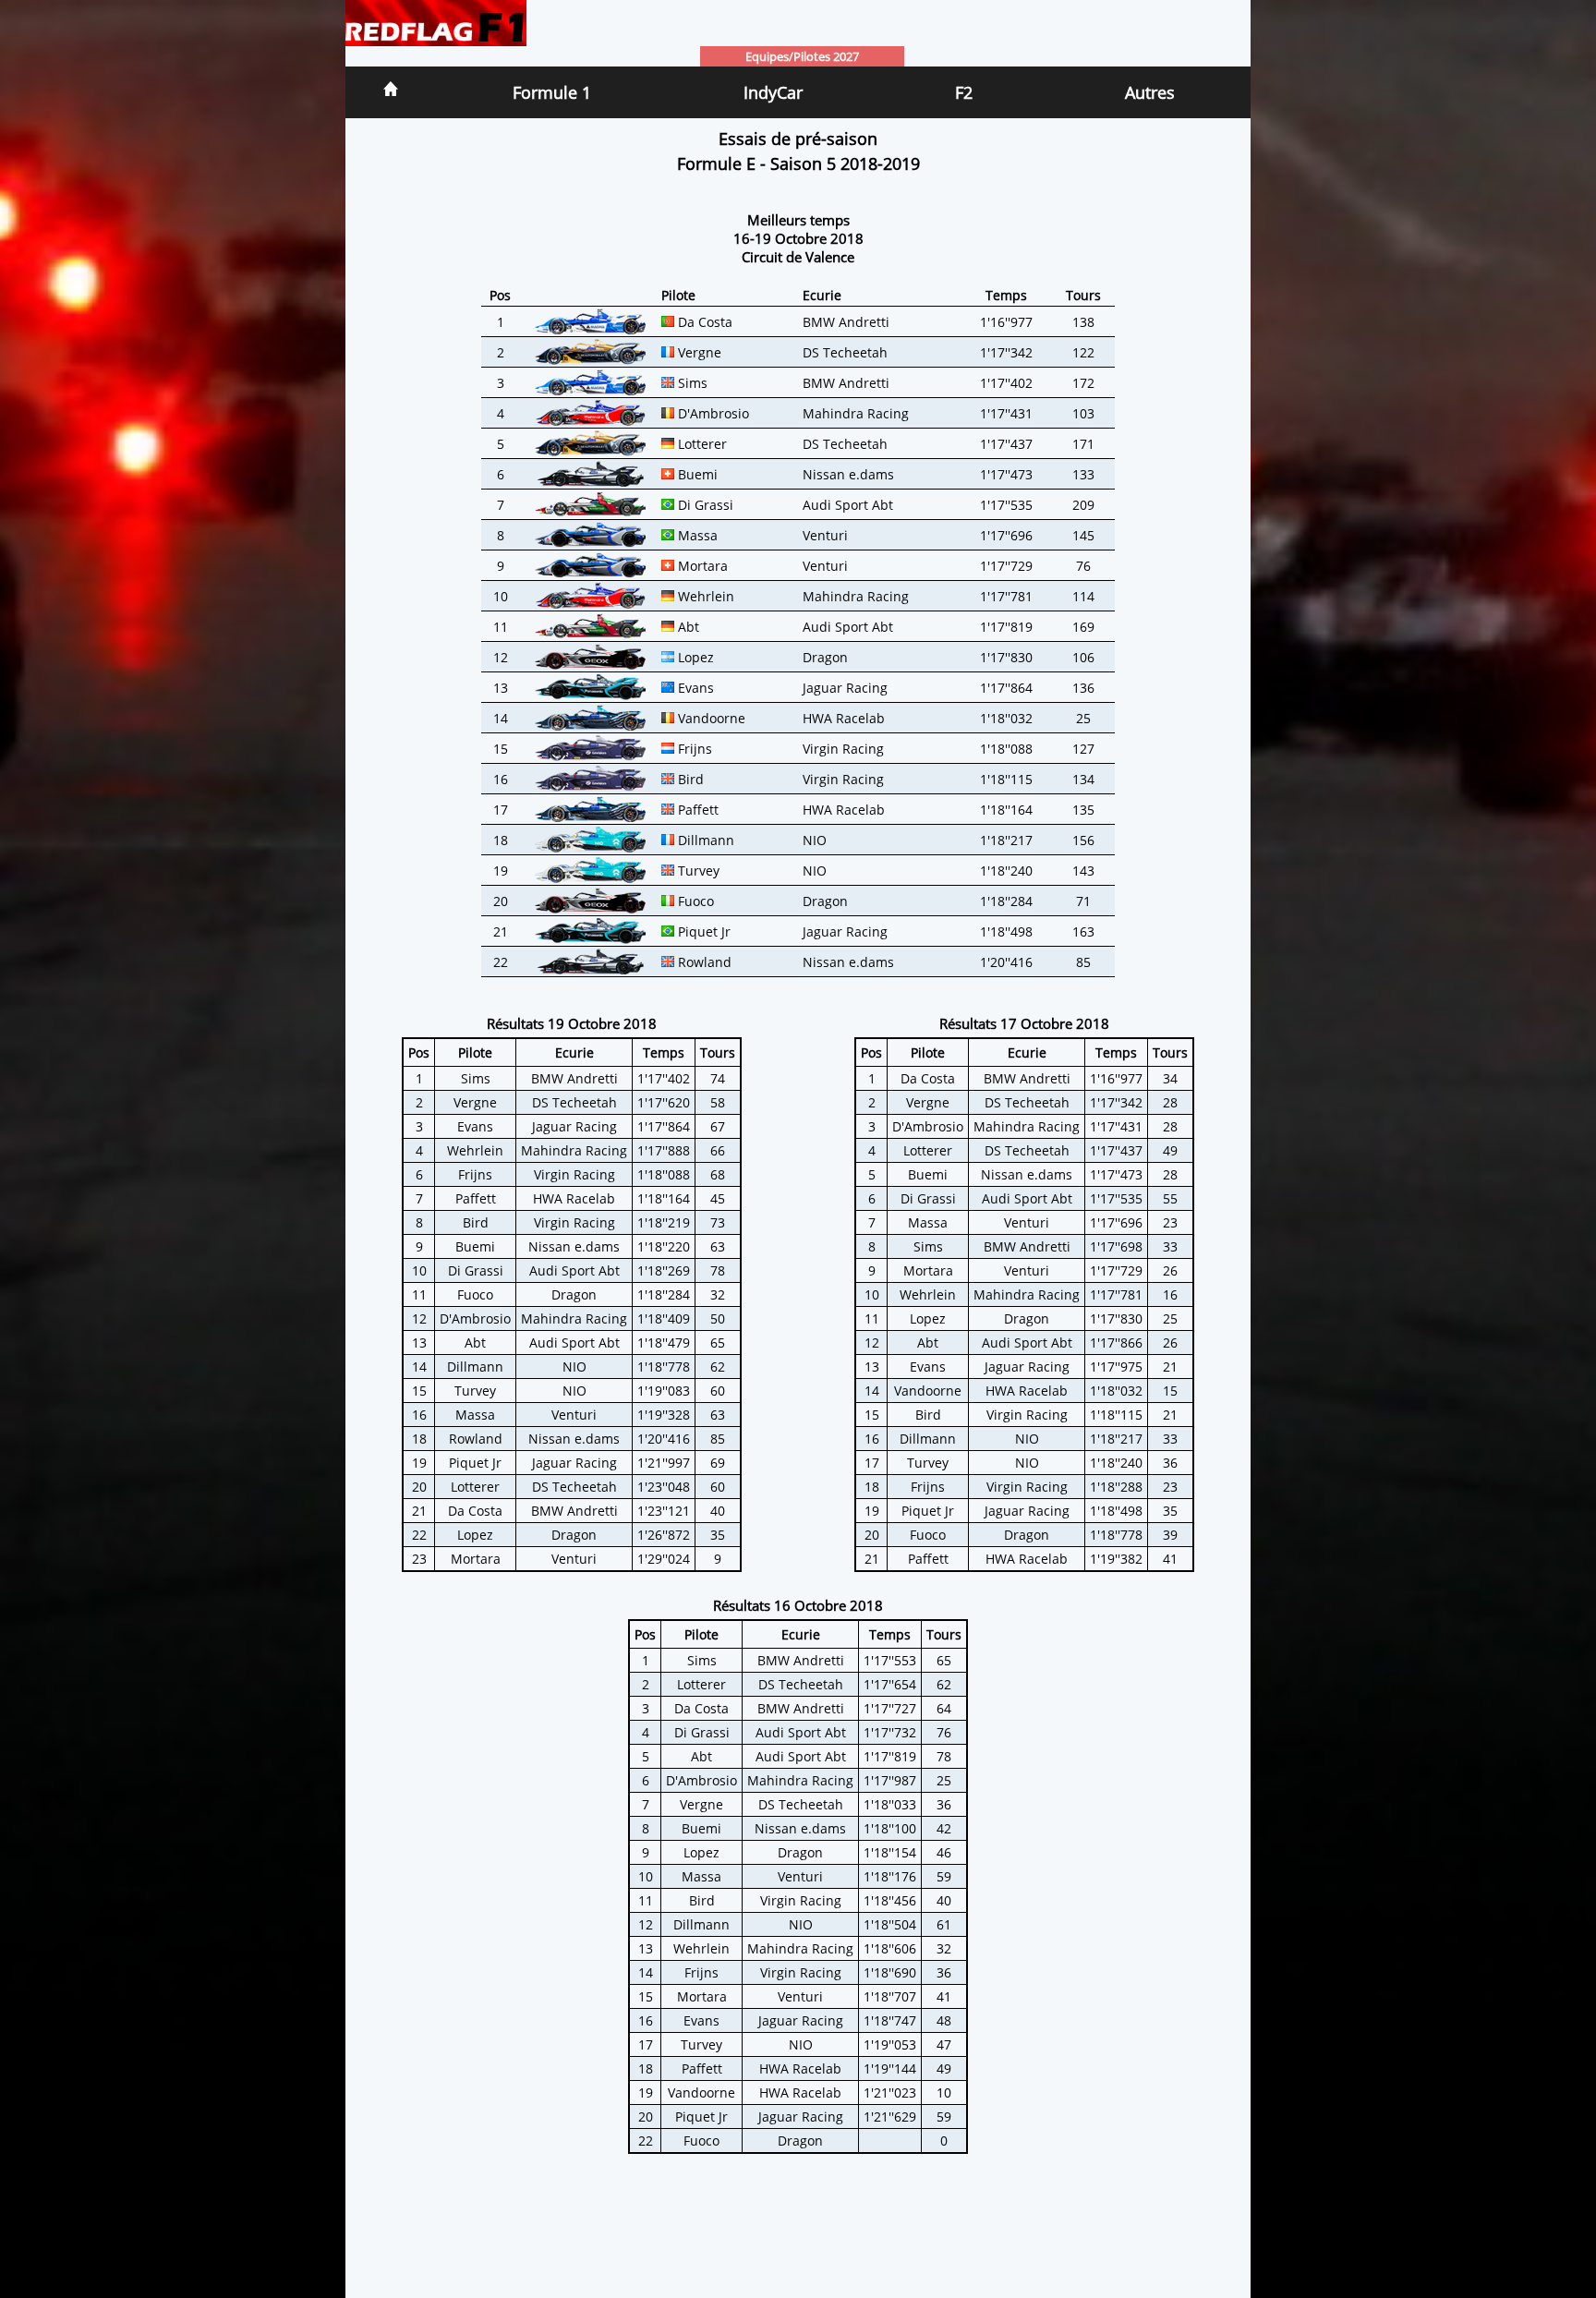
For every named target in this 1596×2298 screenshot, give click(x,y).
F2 (964, 92)
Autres (1150, 92)
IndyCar (773, 92)
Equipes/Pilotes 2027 (802, 56)
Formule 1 (552, 92)
